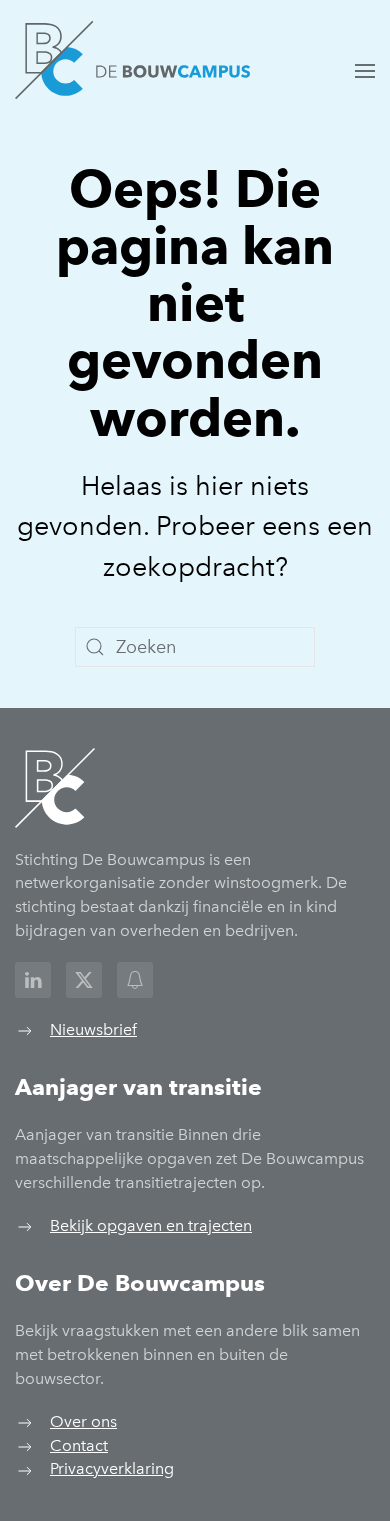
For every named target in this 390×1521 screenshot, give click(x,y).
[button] (365, 71)
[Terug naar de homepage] (132, 60)
